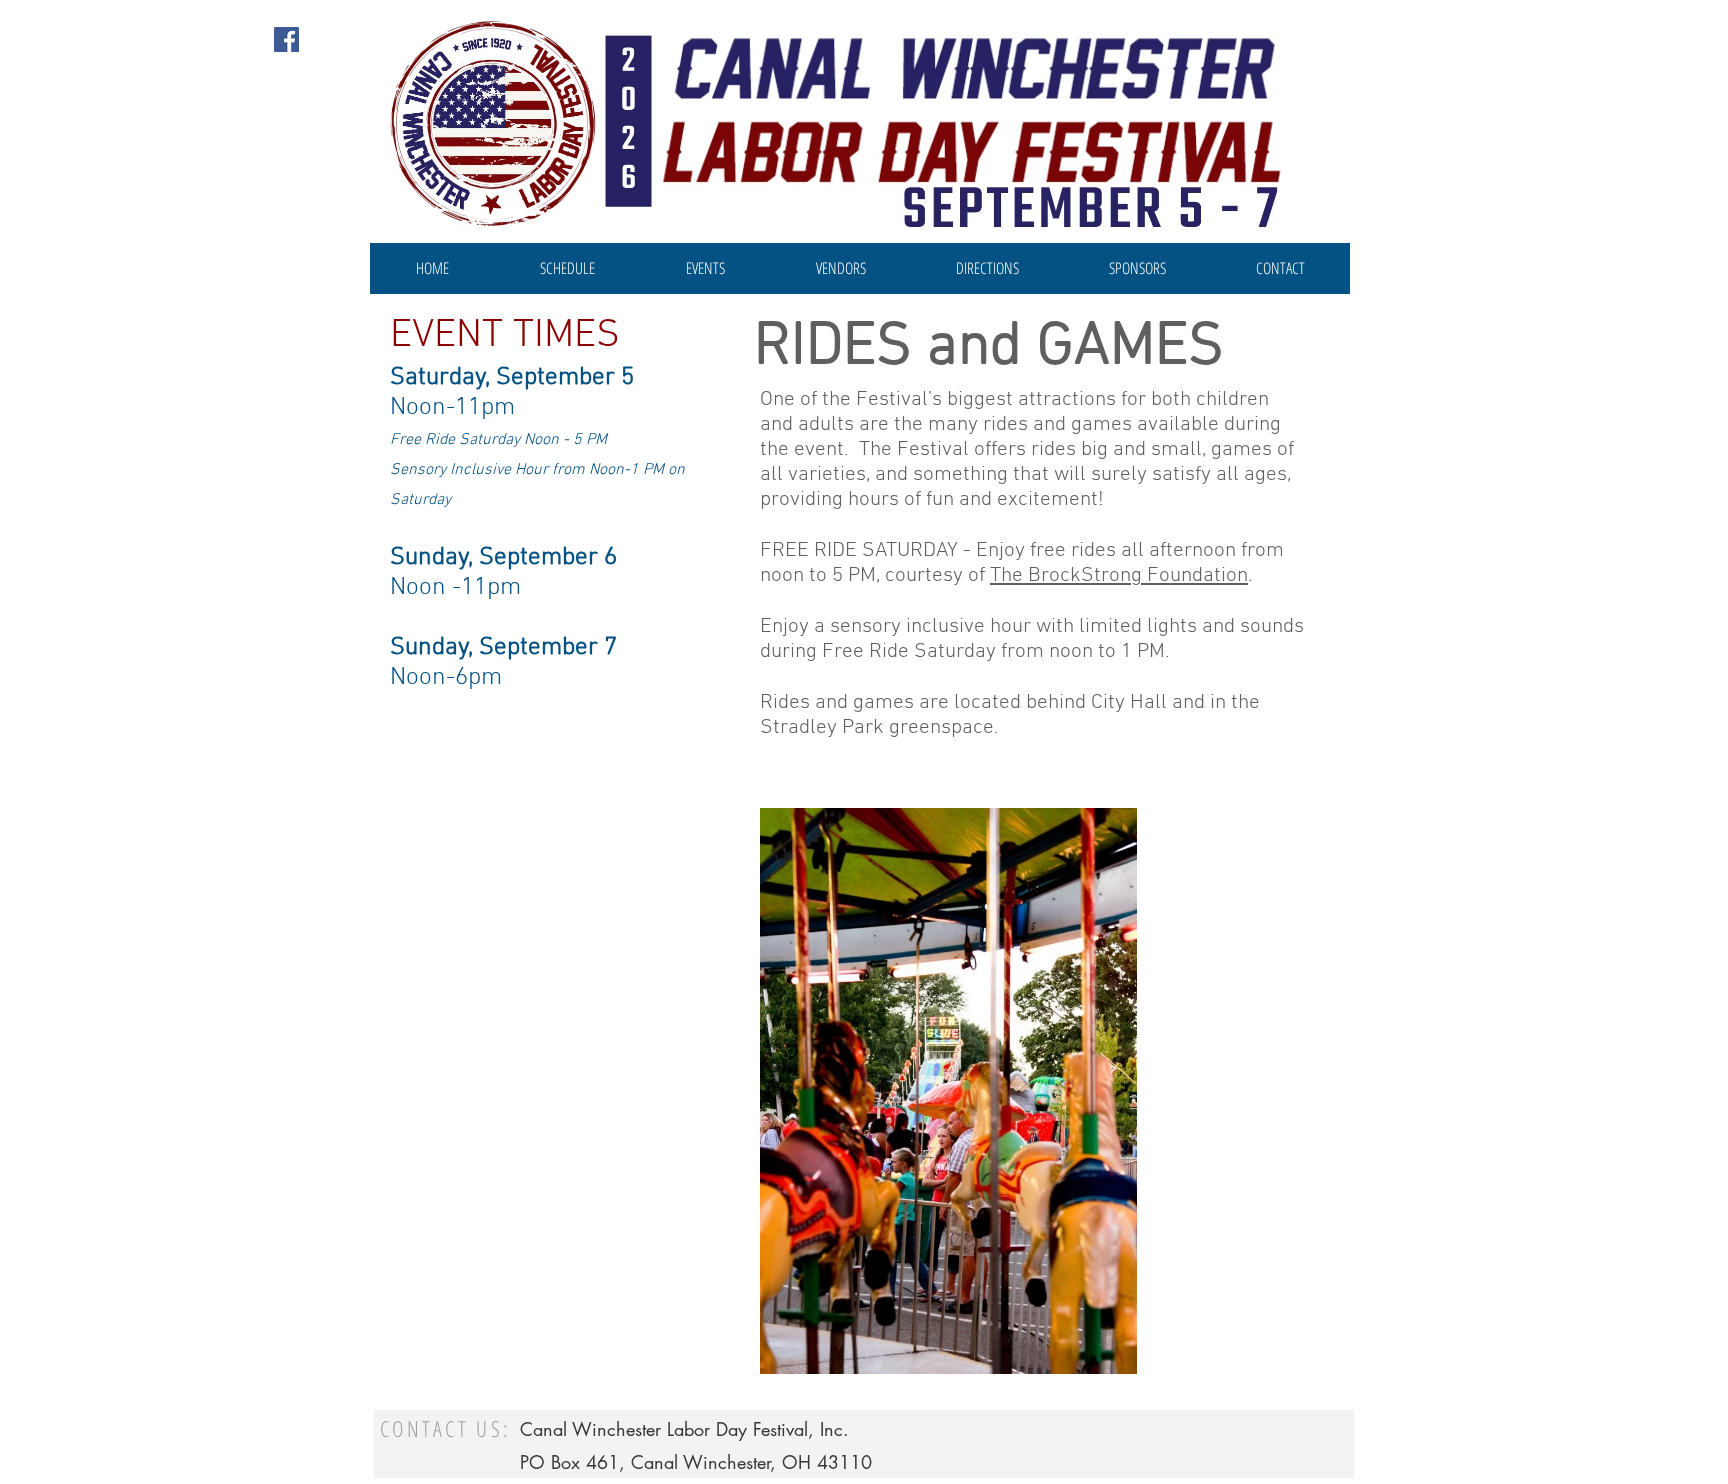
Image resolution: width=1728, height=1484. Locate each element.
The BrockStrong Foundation (1119, 575)
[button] (705, 268)
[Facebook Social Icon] (286, 39)
